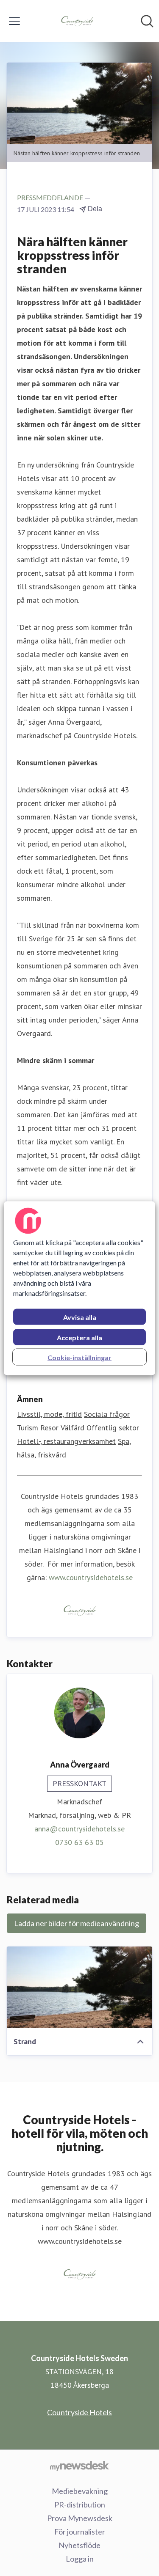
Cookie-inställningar (79, 1357)
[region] (79, 1288)
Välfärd (73, 1428)
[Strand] (79, 1987)
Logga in (80, 2559)
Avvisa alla (80, 1317)
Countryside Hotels (79, 2412)
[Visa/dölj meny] (14, 21)
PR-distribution (80, 2505)
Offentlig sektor (113, 1428)
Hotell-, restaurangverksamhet (66, 1441)
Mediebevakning (80, 2491)
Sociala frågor (107, 1414)
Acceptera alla (79, 1337)
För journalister (80, 2532)
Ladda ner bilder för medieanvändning (77, 1923)
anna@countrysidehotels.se (79, 1829)
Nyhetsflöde (79, 2545)
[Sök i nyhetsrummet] (147, 21)
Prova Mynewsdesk (80, 2518)
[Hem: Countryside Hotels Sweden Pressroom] (77, 21)
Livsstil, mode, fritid (49, 1414)
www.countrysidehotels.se (91, 1577)
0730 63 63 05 (79, 1842)
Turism (28, 1428)
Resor (49, 1428)
